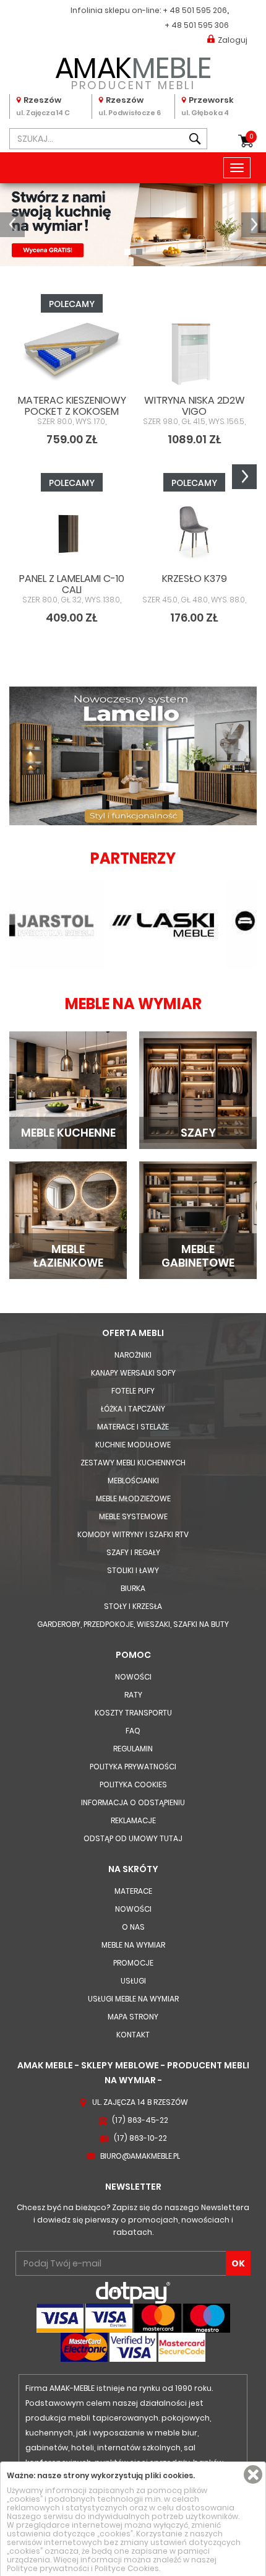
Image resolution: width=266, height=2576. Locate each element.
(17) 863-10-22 (140, 2138)
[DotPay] (133, 2292)
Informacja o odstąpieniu (133, 1802)
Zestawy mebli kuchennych (133, 1463)
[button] (12, 225)
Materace (133, 1891)
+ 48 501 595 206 (195, 10)
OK (238, 2263)
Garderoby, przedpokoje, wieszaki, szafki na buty (133, 1624)
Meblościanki (133, 1481)
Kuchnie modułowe (133, 1445)
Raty (133, 1695)
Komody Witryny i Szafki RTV (133, 1534)
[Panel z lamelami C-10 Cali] (72, 531)
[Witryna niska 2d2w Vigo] (194, 352)
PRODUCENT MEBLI (133, 71)
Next (244, 477)
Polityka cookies (133, 1785)
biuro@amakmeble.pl (140, 2156)
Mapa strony (133, 2017)
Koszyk (251, 137)
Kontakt (133, 2035)
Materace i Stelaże (133, 1427)
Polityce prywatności (48, 2568)
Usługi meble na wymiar (133, 1999)
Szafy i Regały (133, 1552)
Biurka (133, 1588)
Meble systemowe (133, 1516)
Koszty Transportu (133, 1713)
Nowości (133, 1677)
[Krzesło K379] (194, 531)
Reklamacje (133, 1820)
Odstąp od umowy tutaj (133, 1838)
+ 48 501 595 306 (197, 25)
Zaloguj (233, 40)
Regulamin (133, 1749)
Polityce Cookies (127, 2568)
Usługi (133, 1981)
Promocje (133, 1963)
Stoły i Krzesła (133, 1606)
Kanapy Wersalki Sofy (133, 1373)
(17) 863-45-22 (140, 2120)
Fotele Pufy (133, 1391)
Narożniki (133, 1355)
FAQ (133, 1731)
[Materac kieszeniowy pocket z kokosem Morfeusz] (72, 352)
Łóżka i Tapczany (133, 1409)
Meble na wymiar (133, 1945)
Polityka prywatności (133, 1767)
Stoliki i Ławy (133, 1570)
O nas (133, 1927)
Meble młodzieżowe (133, 1498)
